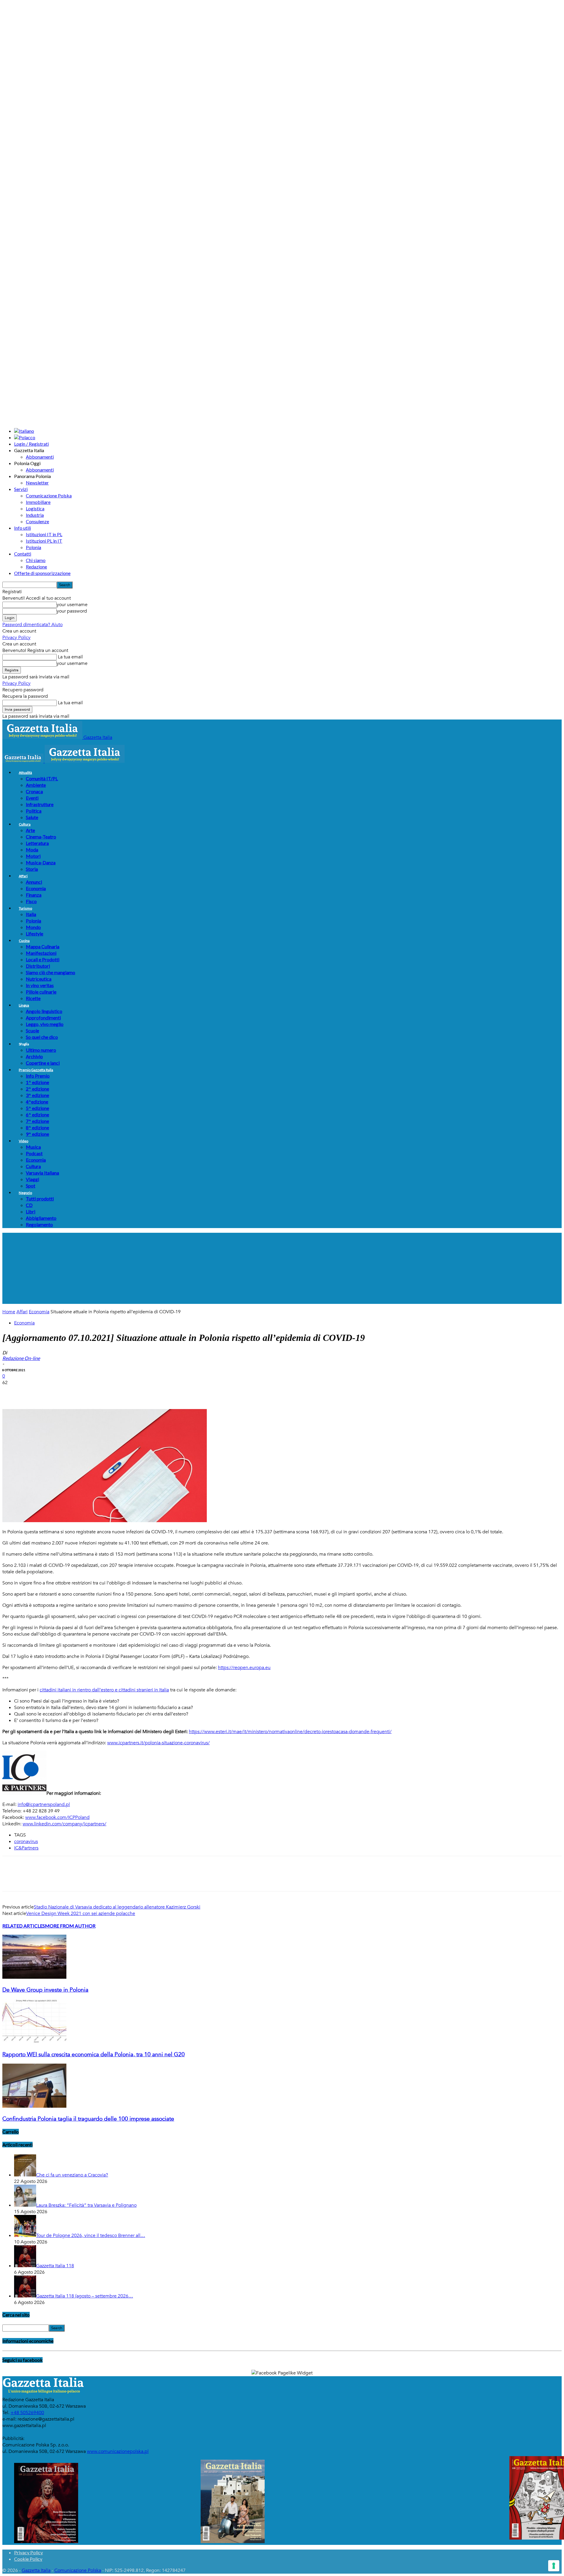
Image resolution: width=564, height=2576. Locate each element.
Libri (31, 1211)
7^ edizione (37, 1121)
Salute (32, 817)
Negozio (25, 1193)
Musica (33, 1147)
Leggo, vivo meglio (45, 1024)
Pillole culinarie (41, 992)
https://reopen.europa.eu (244, 1668)
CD (29, 1205)
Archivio (34, 1056)
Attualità (25, 773)
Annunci (34, 882)
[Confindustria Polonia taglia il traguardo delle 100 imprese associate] (34, 2106)
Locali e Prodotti (43, 959)
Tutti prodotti (40, 1199)
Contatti (23, 554)
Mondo (33, 927)
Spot (31, 1186)
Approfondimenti (43, 1018)
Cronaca (34, 791)
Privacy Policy (16, 638)
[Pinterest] (54, 1392)
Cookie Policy (28, 2559)
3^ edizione (37, 1095)
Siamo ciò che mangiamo (51, 972)
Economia (36, 888)
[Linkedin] (97, 1392)
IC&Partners (26, 1848)
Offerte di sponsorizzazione (42, 573)
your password (72, 611)
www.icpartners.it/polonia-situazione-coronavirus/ (158, 1743)
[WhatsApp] (75, 1392)
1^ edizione (37, 1082)
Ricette (33, 998)
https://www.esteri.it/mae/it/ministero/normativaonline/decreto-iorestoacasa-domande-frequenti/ (290, 1732)
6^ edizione (37, 1115)
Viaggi (32, 1179)
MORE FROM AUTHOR (70, 1926)
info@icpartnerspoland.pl (44, 1804)
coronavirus (26, 1842)
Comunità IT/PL (42, 778)
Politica (34, 811)
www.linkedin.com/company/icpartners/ (64, 1824)
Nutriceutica (39, 979)
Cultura (25, 824)
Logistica (35, 508)
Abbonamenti (40, 457)
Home (9, 1312)
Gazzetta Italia (36, 2570)
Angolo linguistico (44, 1011)
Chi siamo (36, 560)
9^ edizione (37, 1134)
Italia (31, 914)
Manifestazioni (41, 953)
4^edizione (37, 1102)
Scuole (32, 1030)
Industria (35, 515)
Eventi (32, 798)
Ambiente (36, 785)
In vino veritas (40, 985)
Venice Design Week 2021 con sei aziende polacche (81, 1913)
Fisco (31, 901)
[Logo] (23, 761)
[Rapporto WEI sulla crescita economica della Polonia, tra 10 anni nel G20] (34, 2042)
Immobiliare (38, 502)
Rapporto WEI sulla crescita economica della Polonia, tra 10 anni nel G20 (94, 2055)
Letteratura (37, 843)
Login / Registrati (31, 444)
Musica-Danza (41, 862)
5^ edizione (37, 1108)
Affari (23, 876)
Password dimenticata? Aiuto (32, 625)
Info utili (22, 528)
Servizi (21, 489)
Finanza (34, 895)
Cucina (24, 941)
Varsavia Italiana (42, 1173)
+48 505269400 (27, 2413)
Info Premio (38, 1076)
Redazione (36, 567)
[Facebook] (12, 1392)
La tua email (70, 657)
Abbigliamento (41, 1218)
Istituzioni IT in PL (44, 534)
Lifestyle (35, 934)
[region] (282, 1268)
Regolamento (39, 1224)
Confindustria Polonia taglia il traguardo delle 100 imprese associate (88, 2119)
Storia (32, 869)
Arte (30, 830)
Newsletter (37, 483)
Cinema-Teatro (41, 837)
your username (72, 605)
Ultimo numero (41, 1050)
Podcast (34, 1153)
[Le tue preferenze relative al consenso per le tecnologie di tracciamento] (554, 2566)
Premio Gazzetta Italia (36, 1070)
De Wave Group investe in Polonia (45, 1990)
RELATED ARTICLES (24, 1926)
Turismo (25, 908)
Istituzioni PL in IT (44, 541)
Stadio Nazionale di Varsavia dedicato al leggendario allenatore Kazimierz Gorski (117, 1907)
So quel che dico (42, 1037)
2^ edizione (37, 1089)
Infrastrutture (40, 804)
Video (23, 1141)
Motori (33, 856)
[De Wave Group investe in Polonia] (34, 1977)
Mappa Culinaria (43, 946)
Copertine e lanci (43, 1063)
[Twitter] (33, 1392)
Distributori (38, 966)
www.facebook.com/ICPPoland (57, 1817)
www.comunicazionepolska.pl (118, 2451)
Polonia (33, 547)
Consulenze (37, 521)
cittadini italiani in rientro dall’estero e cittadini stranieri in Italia (104, 1690)
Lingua (24, 1005)
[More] (118, 1392)
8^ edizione (37, 1127)
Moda (32, 850)
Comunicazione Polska (49, 495)
